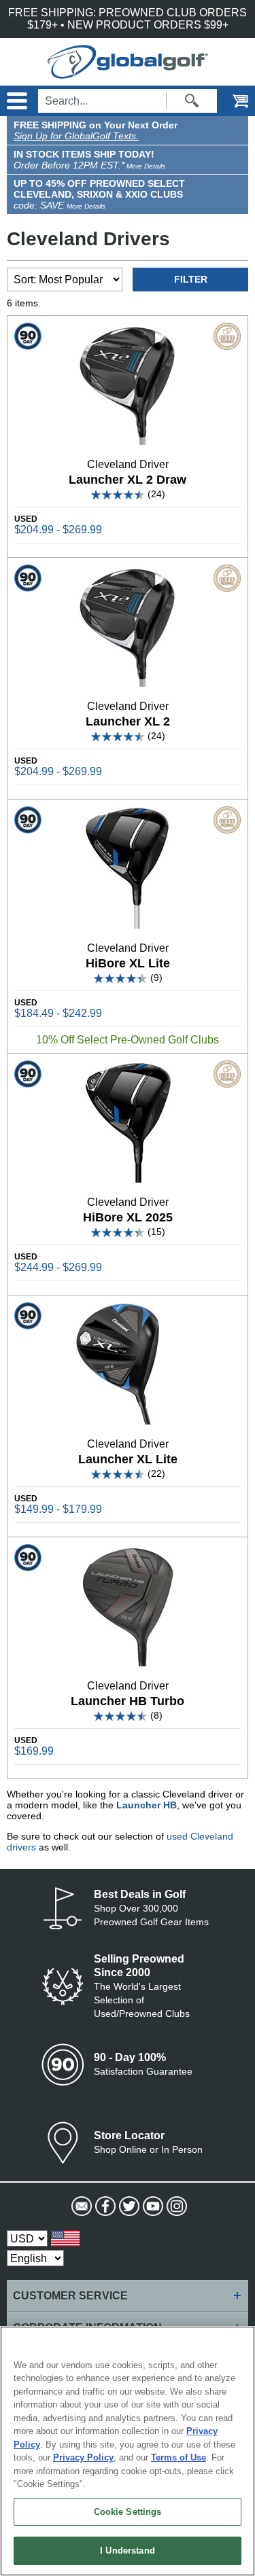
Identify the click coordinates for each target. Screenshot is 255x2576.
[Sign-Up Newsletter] (80, 2206)
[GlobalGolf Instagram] (175, 2206)
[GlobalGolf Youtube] (151, 2206)
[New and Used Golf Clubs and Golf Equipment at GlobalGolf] (128, 72)
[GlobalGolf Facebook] (104, 2206)
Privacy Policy (83, 2457)
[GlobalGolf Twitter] (128, 2206)
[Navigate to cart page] (231, 101)
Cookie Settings (128, 2512)
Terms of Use (178, 2457)
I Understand (128, 2551)
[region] (128, 2451)
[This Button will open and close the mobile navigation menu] (15, 101)
